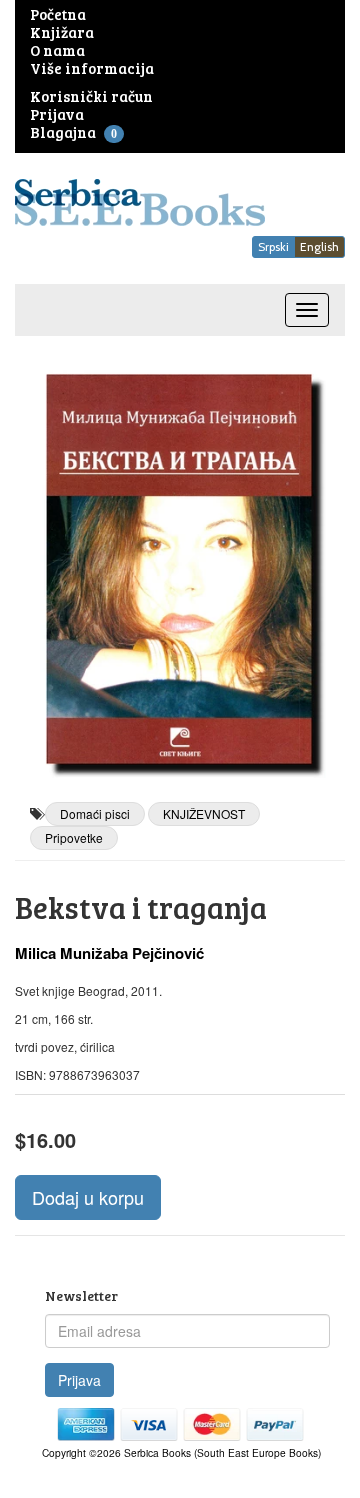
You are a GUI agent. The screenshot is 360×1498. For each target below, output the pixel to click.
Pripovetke (74, 837)
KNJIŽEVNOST (204, 813)
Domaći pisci (95, 813)
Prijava (79, 1380)
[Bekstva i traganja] (180, 569)
